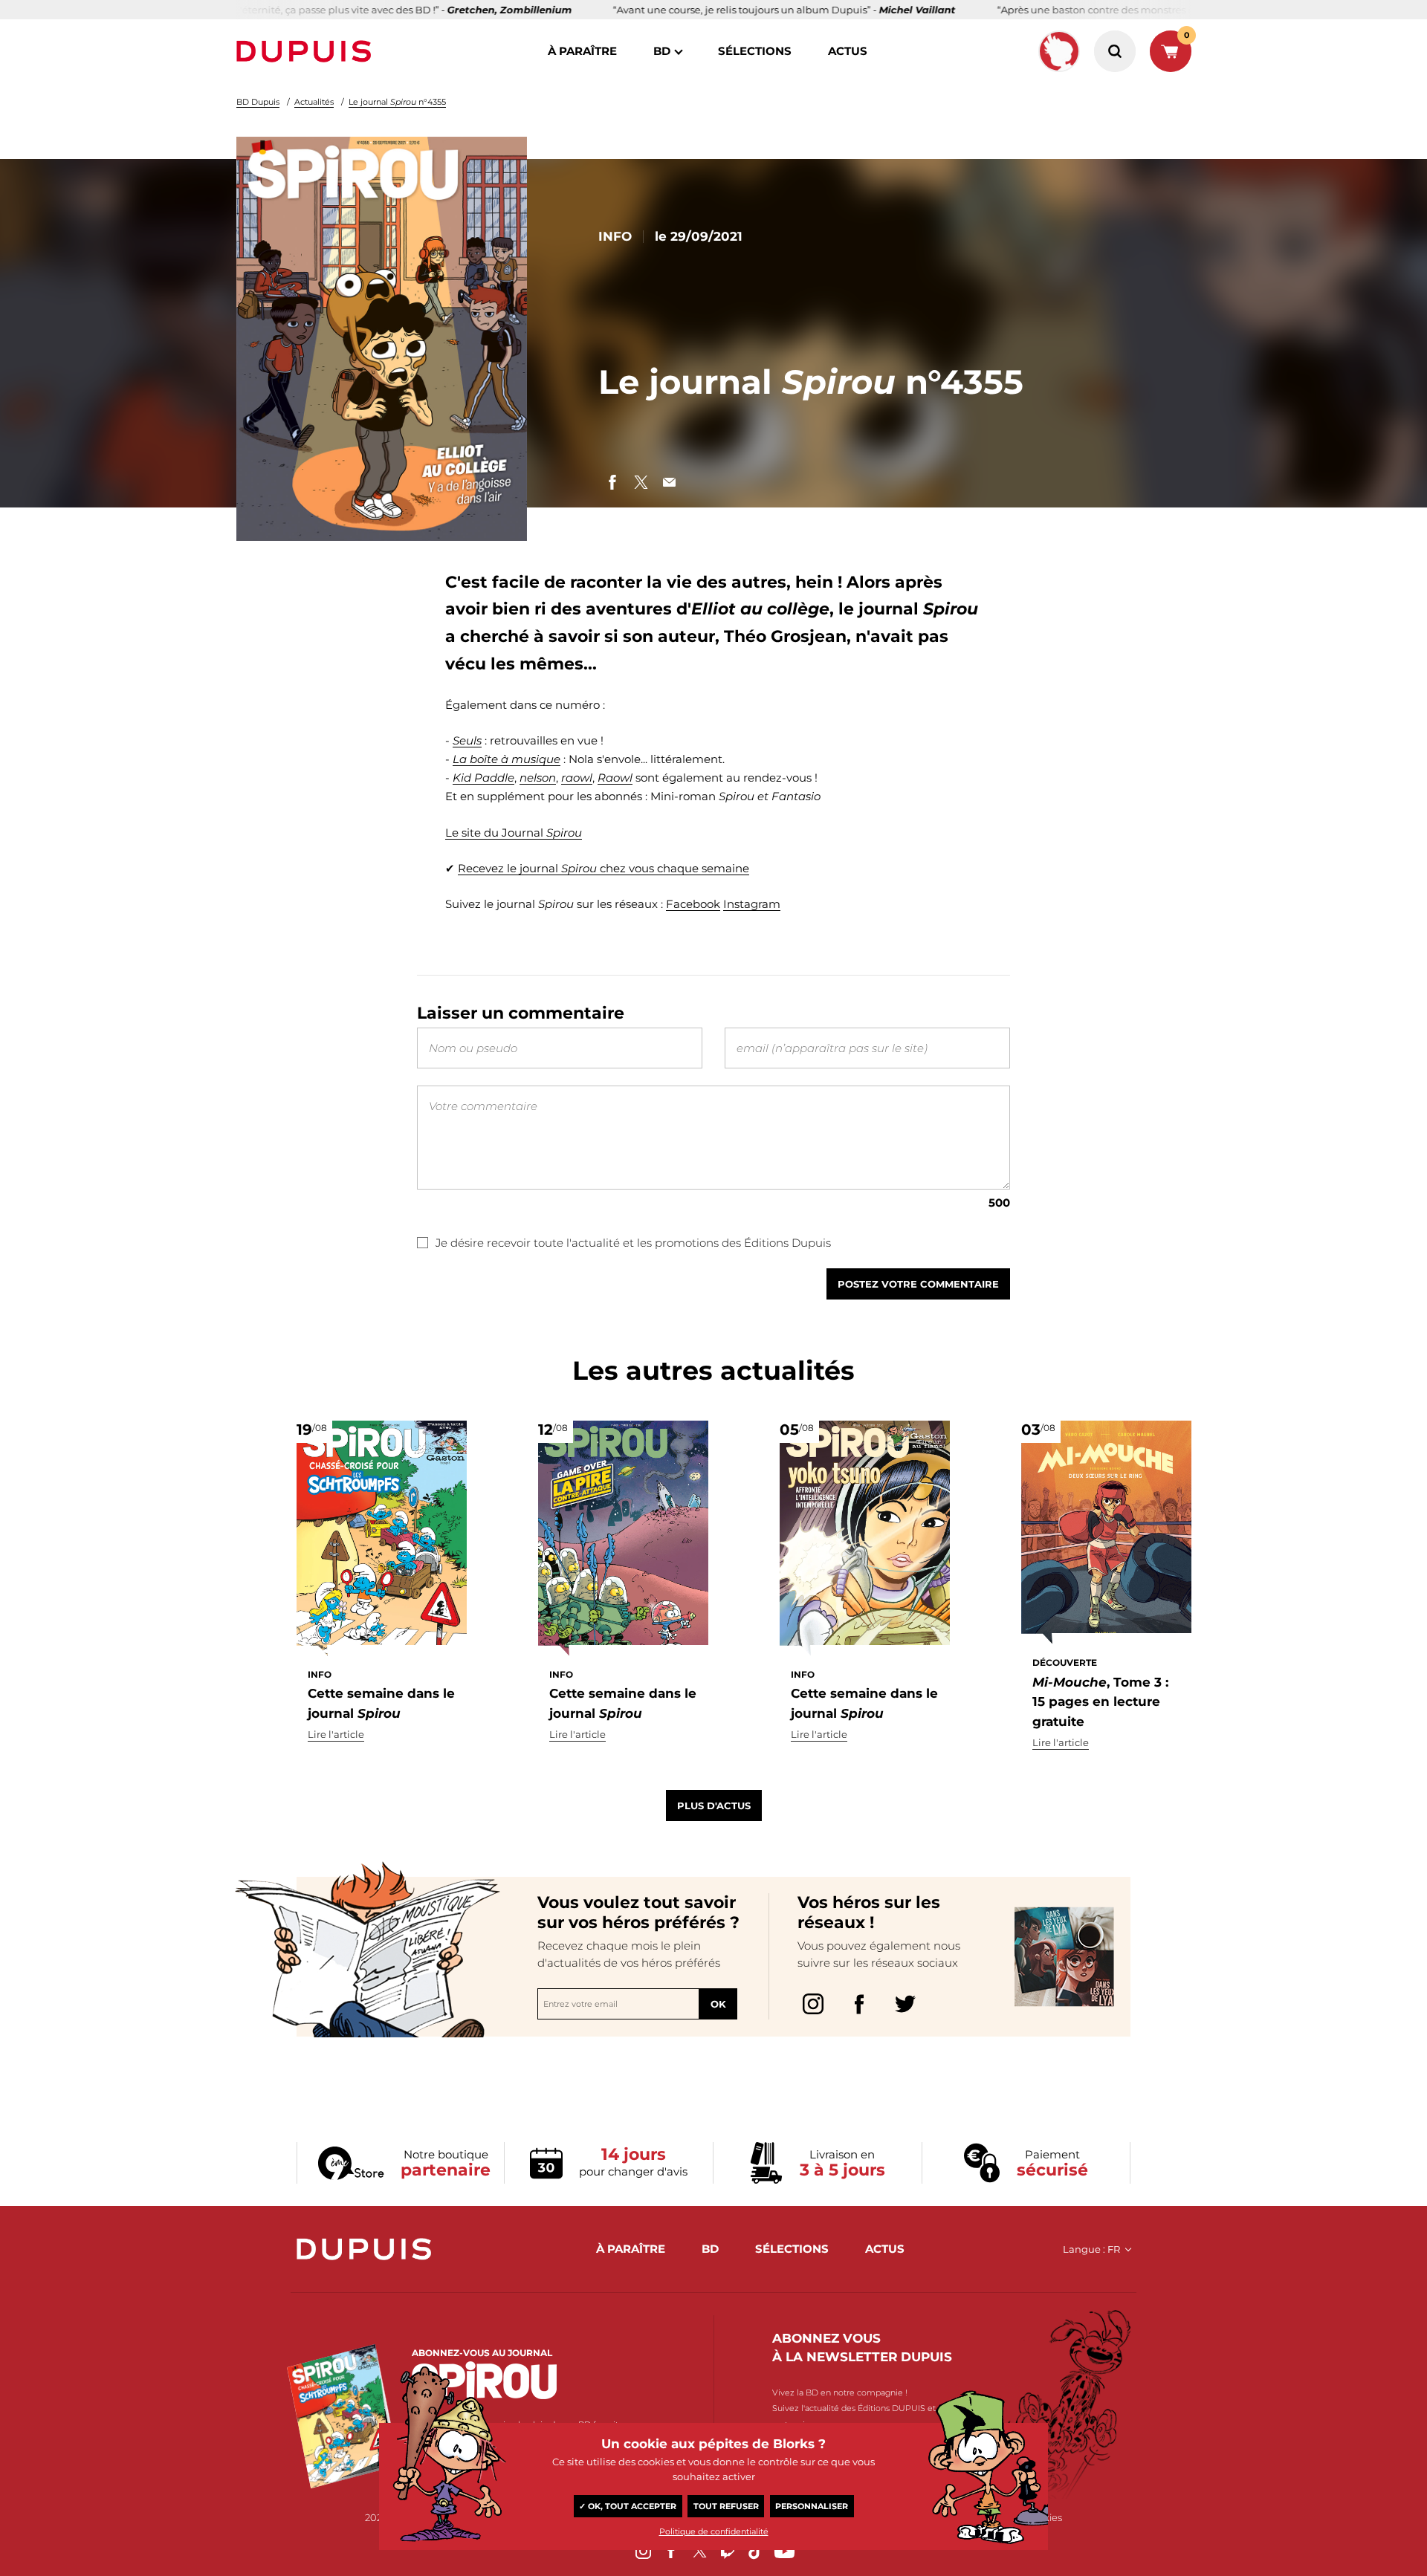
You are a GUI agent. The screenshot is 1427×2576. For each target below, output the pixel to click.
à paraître (582, 51)
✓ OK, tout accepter (628, 2506)
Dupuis (307, 51)
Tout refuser (726, 2506)
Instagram (752, 904)
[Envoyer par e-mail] (669, 482)
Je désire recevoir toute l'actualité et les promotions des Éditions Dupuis (633, 1243)
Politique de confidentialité (714, 2531)
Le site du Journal (514, 833)
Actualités (314, 102)
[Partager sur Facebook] (612, 482)
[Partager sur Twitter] (641, 482)
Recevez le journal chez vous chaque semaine (604, 868)
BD (662, 51)
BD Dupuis (258, 102)
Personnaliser (812, 2506)
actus (848, 51)
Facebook (693, 904)
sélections (755, 51)
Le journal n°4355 (397, 102)
